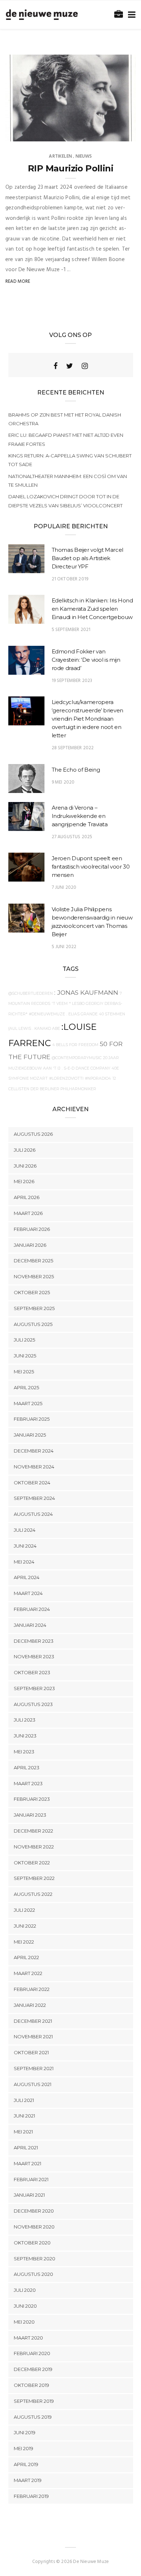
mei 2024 (24, 1562)
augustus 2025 (33, 1324)
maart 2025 (28, 1403)
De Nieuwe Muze (38, 133)
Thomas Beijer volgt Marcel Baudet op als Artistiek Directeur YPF (87, 558)
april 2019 (26, 2464)
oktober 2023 (32, 1672)
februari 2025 (32, 1419)
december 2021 (33, 2021)
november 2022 (34, 1847)
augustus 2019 (33, 2417)
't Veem (60, 1004)
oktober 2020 (32, 2243)
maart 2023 (28, 1783)
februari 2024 (32, 1609)
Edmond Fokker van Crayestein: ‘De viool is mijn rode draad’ (86, 660)
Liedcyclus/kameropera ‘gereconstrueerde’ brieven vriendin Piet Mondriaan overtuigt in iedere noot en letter (87, 719)
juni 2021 (24, 2116)
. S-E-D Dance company (86, 1068)
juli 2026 (25, 1150)
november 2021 (33, 2037)
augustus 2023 (33, 1704)
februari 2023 (32, 1799)
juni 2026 (25, 1166)
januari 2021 (29, 2195)
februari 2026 (32, 1229)
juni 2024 (25, 1546)
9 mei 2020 (63, 782)
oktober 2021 (31, 2052)
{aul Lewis (20, 1029)
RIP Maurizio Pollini (70, 168)
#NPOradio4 (98, 1078)
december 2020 (34, 2211)
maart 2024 (28, 1593)
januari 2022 (30, 2005)
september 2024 (34, 1498)
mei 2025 (24, 1372)
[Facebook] (55, 366)
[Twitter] (70, 366)
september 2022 (34, 1878)
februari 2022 (32, 1989)
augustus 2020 (33, 2274)
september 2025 (34, 1308)
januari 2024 (30, 1625)
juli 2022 (24, 1910)
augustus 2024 (33, 1514)
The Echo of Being (76, 770)
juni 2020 (25, 2306)
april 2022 (26, 1957)
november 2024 (34, 1467)
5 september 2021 (71, 630)
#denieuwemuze (47, 1014)
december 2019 (33, 2369)
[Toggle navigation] (130, 15)
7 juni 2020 (64, 888)
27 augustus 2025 (72, 837)
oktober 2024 (32, 1483)
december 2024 (34, 1451)
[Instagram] (85, 366)
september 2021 (34, 2068)
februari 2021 (31, 2179)
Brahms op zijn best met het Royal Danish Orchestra (65, 419)
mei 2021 (23, 2132)
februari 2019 (31, 2496)
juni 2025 (25, 1356)
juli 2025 (24, 1340)
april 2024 (27, 1577)
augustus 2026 (33, 1134)
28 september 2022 (73, 748)
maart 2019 (28, 2480)
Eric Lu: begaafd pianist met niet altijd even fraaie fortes (66, 439)
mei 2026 (24, 1181)
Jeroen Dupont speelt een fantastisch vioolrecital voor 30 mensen (91, 867)
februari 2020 (32, 2353)
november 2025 (34, 1276)
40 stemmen (112, 1014)
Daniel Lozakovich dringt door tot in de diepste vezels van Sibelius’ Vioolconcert (65, 501)
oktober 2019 (31, 2385)
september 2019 (34, 2401)
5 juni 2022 (64, 947)
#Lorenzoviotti (66, 1078)
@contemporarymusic (77, 1058)
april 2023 (27, 1767)
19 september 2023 (72, 681)
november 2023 (34, 1656)
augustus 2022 (33, 1894)
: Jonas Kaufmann (86, 992)
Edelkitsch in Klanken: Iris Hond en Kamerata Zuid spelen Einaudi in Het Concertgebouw (92, 609)
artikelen (60, 156)
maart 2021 (27, 2163)
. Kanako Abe (46, 1029)
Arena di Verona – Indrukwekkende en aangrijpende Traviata (80, 816)
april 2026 (27, 1197)
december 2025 (33, 1261)
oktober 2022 (32, 1863)
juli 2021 (24, 2100)
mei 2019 (23, 2448)
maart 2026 (28, 1213)
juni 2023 (25, 1736)
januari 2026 (30, 1245)
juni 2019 (25, 2432)
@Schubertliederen (31, 993)
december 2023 (34, 1641)
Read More (18, 282)
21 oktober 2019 (70, 579)
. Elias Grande (82, 1014)
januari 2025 (30, 1435)
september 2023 (34, 1688)
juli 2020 (25, 2290)
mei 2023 (24, 1752)
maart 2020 (28, 2338)
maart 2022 (28, 1973)
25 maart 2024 (110, 133)
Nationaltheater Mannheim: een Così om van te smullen (68, 481)
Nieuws (84, 156)
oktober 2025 (32, 1292)
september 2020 (35, 2259)
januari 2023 (30, 1815)
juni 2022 (25, 1926)
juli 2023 (25, 1720)
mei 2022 (24, 1942)
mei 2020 (24, 2322)
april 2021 (26, 2148)
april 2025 (26, 1387)
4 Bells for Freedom (75, 1045)
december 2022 (33, 1831)
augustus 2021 (33, 2084)
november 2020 (34, 2227)
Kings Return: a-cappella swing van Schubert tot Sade (70, 460)
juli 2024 (25, 1530)
